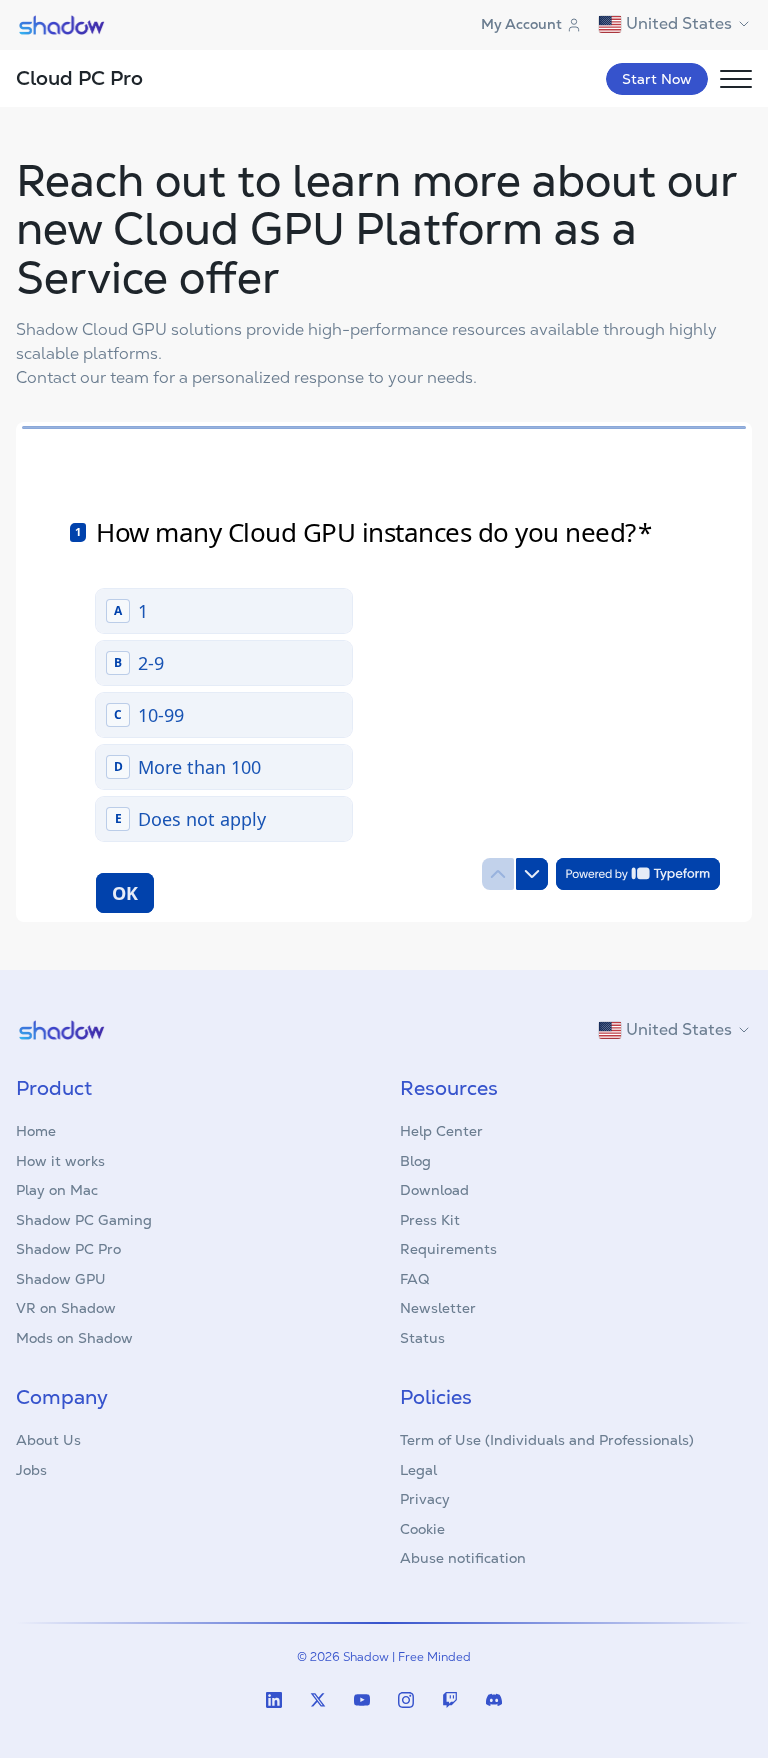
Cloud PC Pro (79, 78)
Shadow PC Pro (68, 1249)
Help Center (441, 1131)
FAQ (414, 1279)
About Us (48, 1440)
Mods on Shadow (74, 1338)
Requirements (448, 1249)
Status (422, 1338)
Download (434, 1190)
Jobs (31, 1470)
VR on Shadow (66, 1308)
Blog (415, 1161)
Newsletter (438, 1308)
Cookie (422, 1529)
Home (36, 1131)
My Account (521, 24)
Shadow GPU (61, 1279)
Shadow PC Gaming (84, 1220)
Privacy (425, 1499)
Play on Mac (57, 1190)
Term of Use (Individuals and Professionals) (547, 1440)
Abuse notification (463, 1558)
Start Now (657, 79)
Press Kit (430, 1220)
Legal (418, 1470)
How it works (60, 1161)
